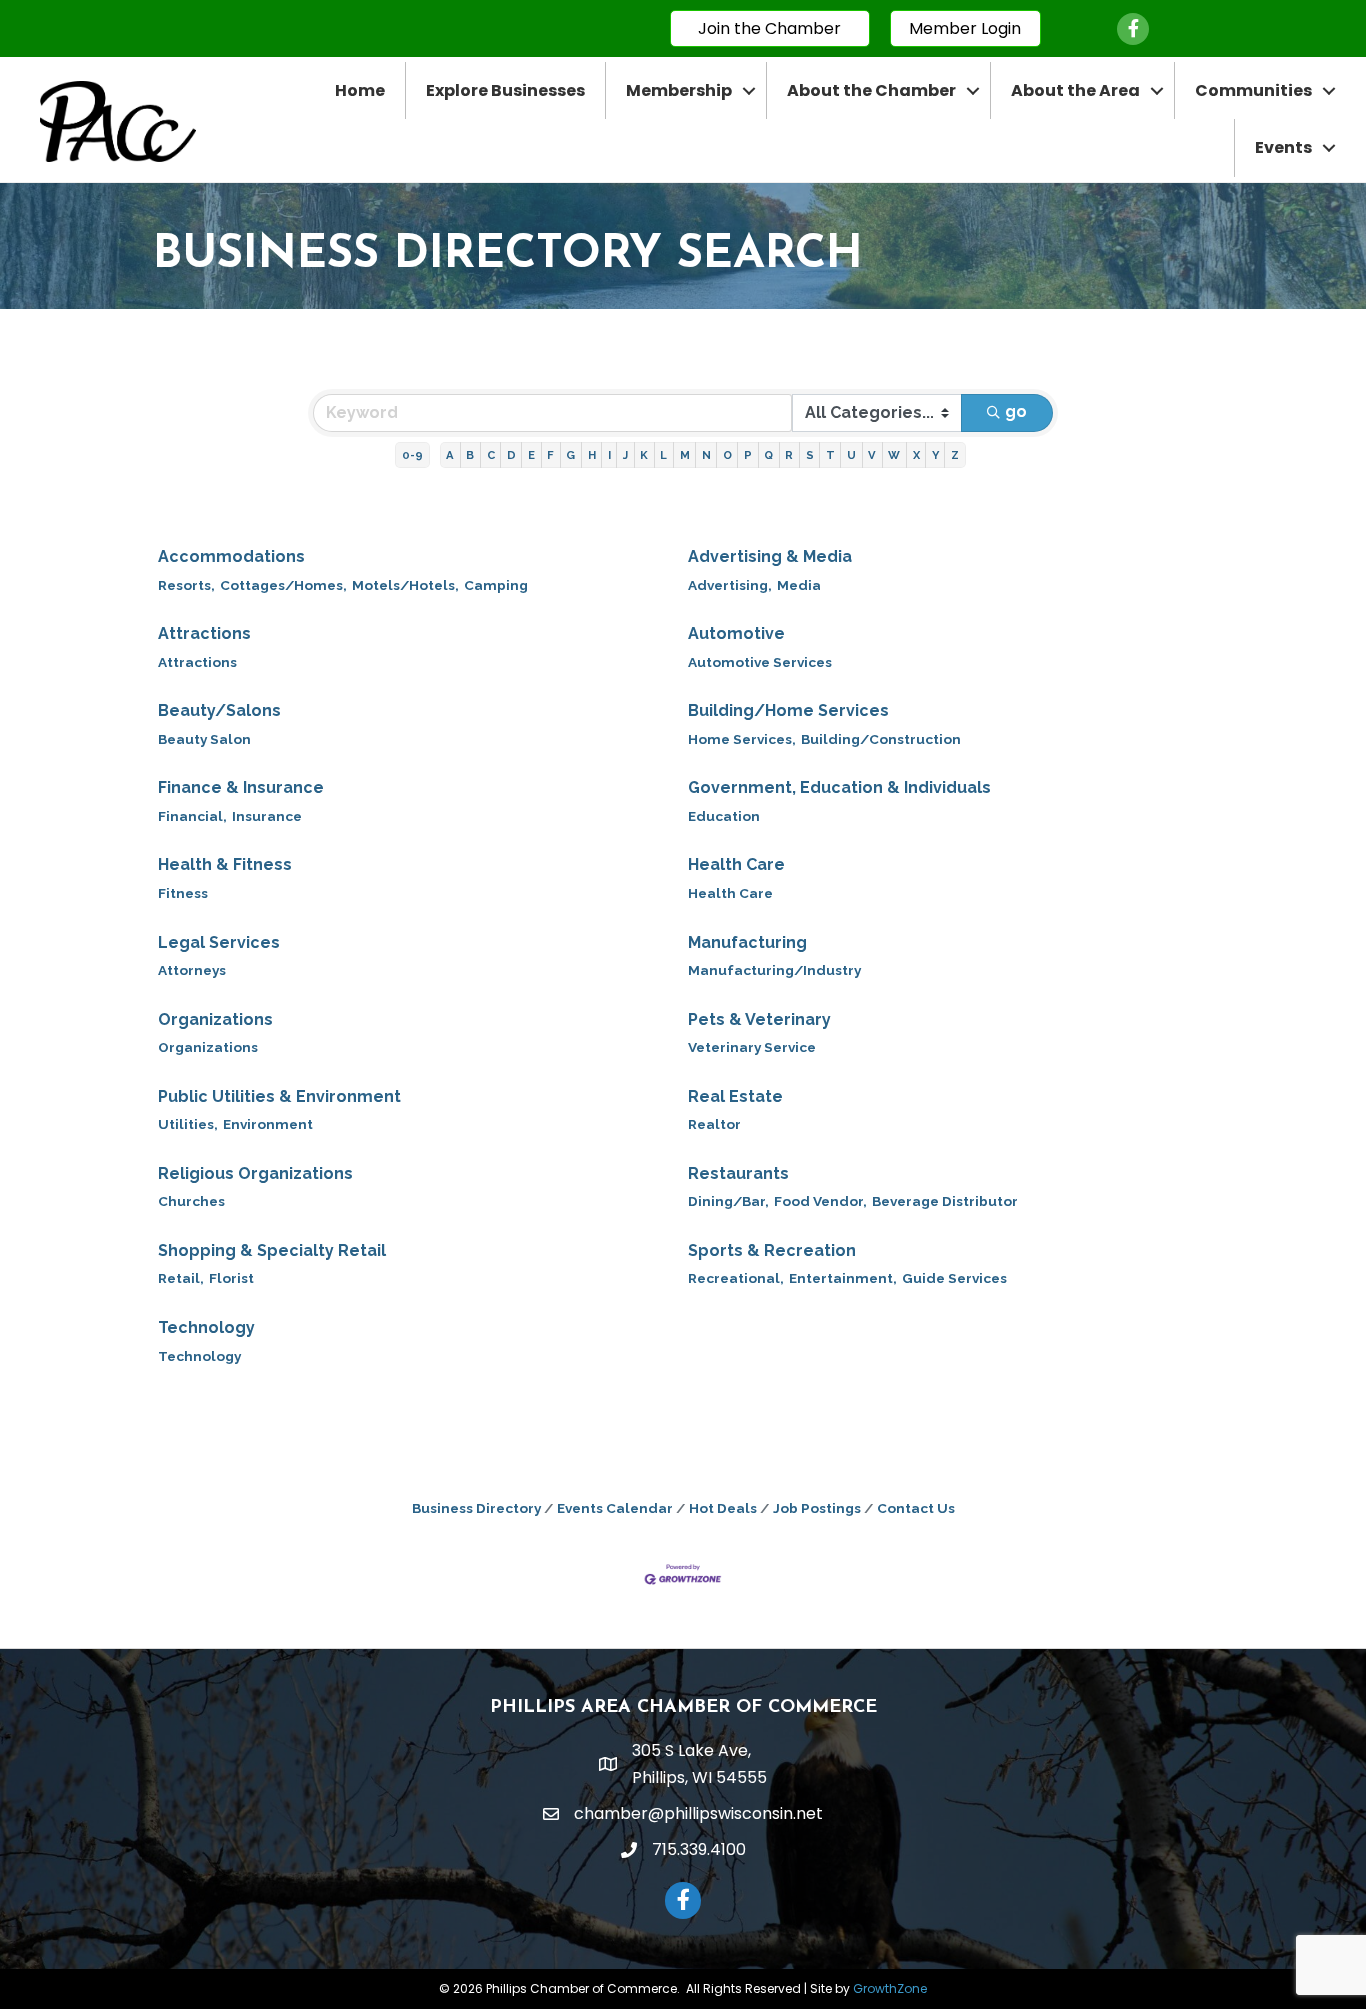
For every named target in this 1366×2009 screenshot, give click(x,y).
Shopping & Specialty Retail (272, 1250)
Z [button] (955, 455)
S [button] (810, 455)
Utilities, (188, 1124)
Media (799, 585)
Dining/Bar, (728, 1201)
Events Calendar (615, 1508)
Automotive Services (760, 662)
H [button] (592, 455)
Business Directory (476, 1508)
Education (724, 816)
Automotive (736, 633)
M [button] (685, 455)
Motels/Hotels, (405, 585)
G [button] (570, 455)
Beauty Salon (204, 739)
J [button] (625, 455)
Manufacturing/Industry (774, 970)
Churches (191, 1201)
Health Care (736, 864)
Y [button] (935, 455)
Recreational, (736, 1278)
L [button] (663, 455)
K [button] (644, 455)
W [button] (894, 455)
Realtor (714, 1124)
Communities (1253, 90)
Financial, (192, 816)
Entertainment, (843, 1278)
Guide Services (954, 1278)
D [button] (511, 455)
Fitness (183, 893)
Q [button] (768, 455)
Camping (496, 585)
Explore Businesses (505, 90)
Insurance (267, 816)
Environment (268, 1124)
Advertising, (730, 585)
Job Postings (817, 1508)
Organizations (215, 1019)
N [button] (706, 455)
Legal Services (219, 942)
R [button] (789, 455)
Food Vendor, (820, 1201)
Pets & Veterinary (759, 1019)
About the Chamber (871, 90)
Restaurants (738, 1173)
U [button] (851, 455)
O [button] (727, 455)
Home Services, (742, 739)
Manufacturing (747, 942)
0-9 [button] (412, 455)
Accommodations (231, 556)
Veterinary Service (752, 1047)
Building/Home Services (788, 710)
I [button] (609, 455)
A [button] (450, 455)
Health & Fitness (225, 864)
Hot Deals (723, 1508)
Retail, (181, 1278)
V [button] (872, 455)
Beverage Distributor (945, 1201)
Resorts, (186, 585)
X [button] (916, 455)
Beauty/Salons (219, 710)
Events (1283, 147)
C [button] (491, 455)
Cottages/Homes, (283, 585)
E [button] (531, 455)
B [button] (470, 455)
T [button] (830, 455)
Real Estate (735, 1096)
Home (360, 90)
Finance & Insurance (241, 787)
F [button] (550, 455)
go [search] (1016, 411)
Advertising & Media (770, 556)
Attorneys (192, 970)
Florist (231, 1278)
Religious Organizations (255, 1173)
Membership (679, 90)
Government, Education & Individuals (839, 787)
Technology (206, 1327)
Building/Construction (881, 739)
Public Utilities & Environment (279, 1096)
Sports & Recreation (772, 1250)
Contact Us (916, 1508)
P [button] (748, 455)
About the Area (1075, 90)
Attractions (204, 633)
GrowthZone (890, 1988)
